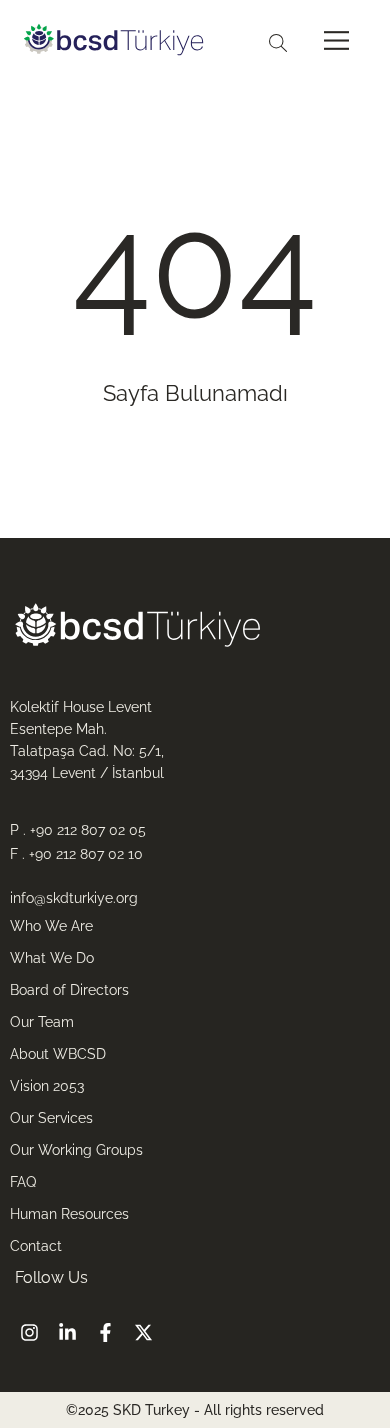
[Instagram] (29, 1333)
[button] (336, 42)
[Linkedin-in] (67, 1333)
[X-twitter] (143, 1333)
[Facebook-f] (105, 1333)
